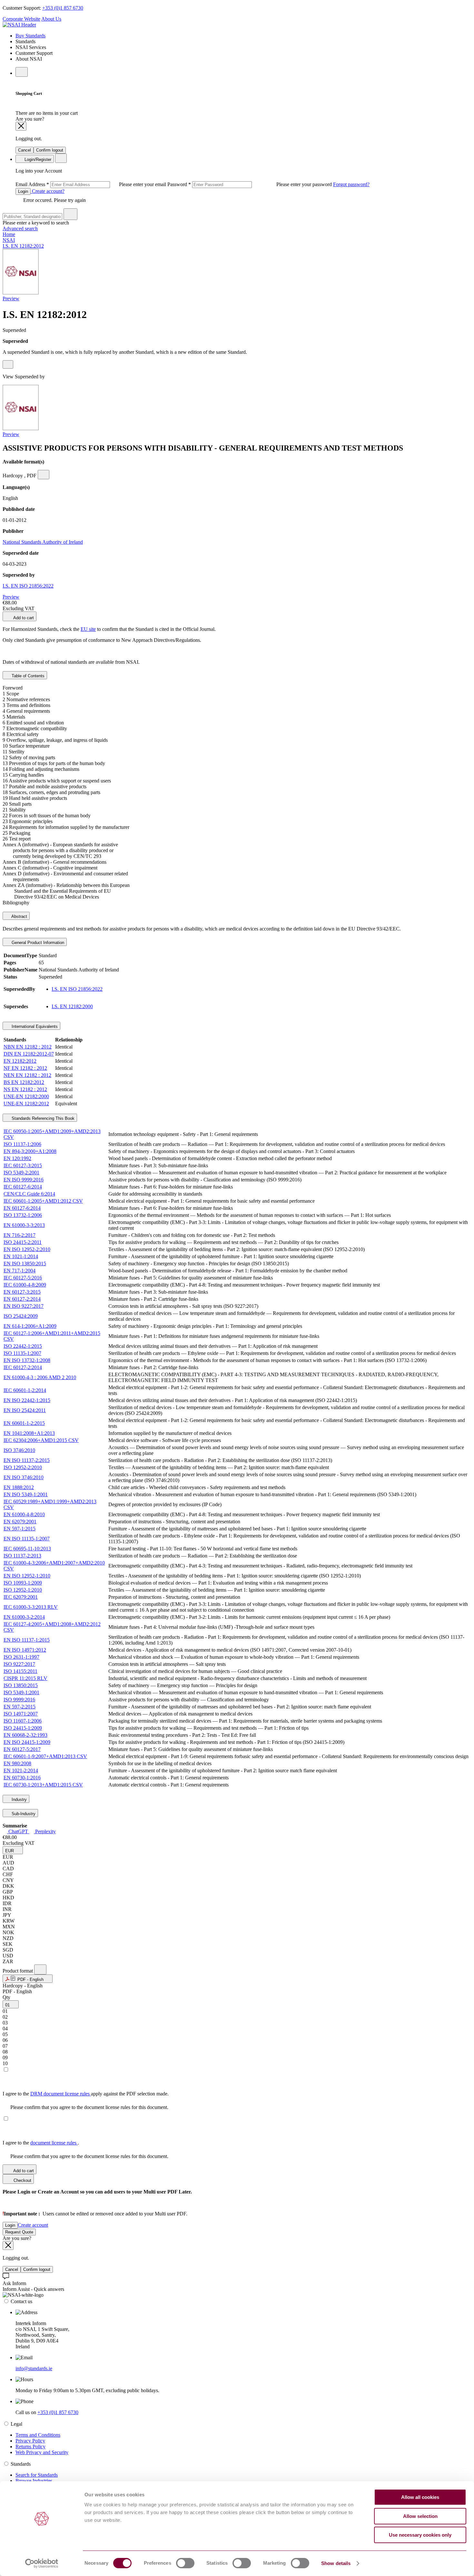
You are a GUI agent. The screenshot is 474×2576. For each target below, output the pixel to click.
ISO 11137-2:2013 (22, 1556)
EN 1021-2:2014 (21, 1770)
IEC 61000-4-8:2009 (25, 1285)
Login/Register (37, 159)
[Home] (19, 25)
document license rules (54, 2143)
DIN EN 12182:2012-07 (29, 1054)
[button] (13, 1850)
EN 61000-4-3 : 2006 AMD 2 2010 (40, 1377)
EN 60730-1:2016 (22, 1778)
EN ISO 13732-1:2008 (27, 1360)
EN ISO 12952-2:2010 (27, 1249)
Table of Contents (27, 676)
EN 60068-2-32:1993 (25, 1735)
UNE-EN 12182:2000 (26, 1096)
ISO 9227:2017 (19, 1664)
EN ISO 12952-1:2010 (27, 1576)
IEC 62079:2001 (21, 1597)
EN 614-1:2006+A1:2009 (30, 1326)
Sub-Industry (23, 1814)
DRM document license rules (61, 2094)
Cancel (25, 150)
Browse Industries (34, 2481)
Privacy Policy (30, 2441)
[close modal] (21, 126)
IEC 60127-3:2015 (23, 1165)
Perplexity (45, 1831)
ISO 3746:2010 (19, 1450)
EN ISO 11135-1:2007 (27, 1539)
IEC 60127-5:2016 (23, 1278)
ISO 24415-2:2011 (23, 1242)
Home (9, 234)
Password (250, 184)
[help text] (8, 364)
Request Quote (19, 2232)
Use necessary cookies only (420, 2535)
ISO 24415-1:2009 (23, 1728)
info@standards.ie (34, 2368)
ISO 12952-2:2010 (23, 1467)
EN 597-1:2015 (20, 1529)
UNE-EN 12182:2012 (26, 1104)
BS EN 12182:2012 (24, 1082)
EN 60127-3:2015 (22, 1292)
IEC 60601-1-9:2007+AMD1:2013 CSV (45, 1756)
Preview (11, 298)
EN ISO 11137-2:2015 (27, 1460)
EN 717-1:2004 (20, 1271)
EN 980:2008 (17, 1763)
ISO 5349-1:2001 (21, 1692)
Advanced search (20, 229)
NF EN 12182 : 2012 (25, 1068)
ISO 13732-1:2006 (23, 1215)
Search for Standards (37, 2475)
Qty (6, 1997)
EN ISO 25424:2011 (25, 1410)
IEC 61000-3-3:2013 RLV (31, 1607)
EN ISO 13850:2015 (25, 1263)
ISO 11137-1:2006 (22, 1144)
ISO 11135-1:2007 (22, 1353)
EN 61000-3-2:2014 (24, 1617)
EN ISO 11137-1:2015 (27, 1640)
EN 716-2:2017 (20, 1235)
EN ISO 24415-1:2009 (27, 1742)
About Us (51, 19)
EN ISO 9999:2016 (24, 1180)
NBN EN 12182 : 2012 (28, 1047)
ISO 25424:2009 (21, 1316)
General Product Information (37, 943)
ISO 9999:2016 (19, 1700)
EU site (88, 629)
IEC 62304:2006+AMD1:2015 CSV (41, 1440)
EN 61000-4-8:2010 (24, 1514)
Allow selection (420, 2516)
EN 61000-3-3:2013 (24, 1225)
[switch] (185, 2563)
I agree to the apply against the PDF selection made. (86, 2094)
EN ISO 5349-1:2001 (26, 1494)
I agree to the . (41, 2143)
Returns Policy (30, 2447)
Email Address (91, 184)
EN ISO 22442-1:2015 (27, 1400)
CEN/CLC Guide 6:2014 (29, 1194)
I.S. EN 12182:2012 (23, 246)
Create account (33, 2225)
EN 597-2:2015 (20, 1707)
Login (23, 191)
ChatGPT (18, 1831)
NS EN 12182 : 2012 (25, 1089)
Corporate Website (21, 19)
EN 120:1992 (17, 1158)
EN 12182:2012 (20, 1061)
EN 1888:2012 (19, 1487)
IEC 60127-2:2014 (23, 1367)
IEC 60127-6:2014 (23, 1187)
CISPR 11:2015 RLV (25, 1678)
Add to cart (23, 618)
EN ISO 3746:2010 (24, 1477)
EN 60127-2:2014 (22, 1299)
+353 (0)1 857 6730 (63, 8)
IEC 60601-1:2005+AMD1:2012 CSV (43, 1201)
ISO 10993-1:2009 (23, 1583)
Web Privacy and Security (42, 2452)
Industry (19, 1800)
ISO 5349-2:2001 (21, 1173)
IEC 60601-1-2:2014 (25, 1390)
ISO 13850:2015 (21, 1685)
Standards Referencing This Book (42, 1118)
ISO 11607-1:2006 (23, 1721)
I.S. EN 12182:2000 (72, 1006)
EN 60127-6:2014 (22, 1208)
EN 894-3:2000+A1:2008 (30, 1151)
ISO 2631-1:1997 (21, 1657)
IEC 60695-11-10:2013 (27, 1549)
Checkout (22, 2180)
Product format (18, 1971)
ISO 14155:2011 (20, 1671)
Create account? (48, 191)
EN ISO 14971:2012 (25, 1650)
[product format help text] (40, 1969)
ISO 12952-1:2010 (23, 1590)
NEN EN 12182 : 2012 (27, 1075)
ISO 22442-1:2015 (23, 1346)
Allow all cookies (420, 2497)
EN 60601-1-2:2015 (24, 1423)
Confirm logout (50, 150)
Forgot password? (351, 184)
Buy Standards (30, 36)
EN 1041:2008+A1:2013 (29, 1433)
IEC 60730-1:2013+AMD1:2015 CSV (43, 1785)
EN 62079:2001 (20, 1522)
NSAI (9, 240)
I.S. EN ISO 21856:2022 (28, 586)
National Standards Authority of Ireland (43, 542)
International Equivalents (34, 1026)
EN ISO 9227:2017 (24, 1306)
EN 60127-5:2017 (22, 1749)
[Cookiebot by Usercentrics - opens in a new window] (42, 2563)
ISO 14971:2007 (21, 1714)
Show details (336, 2563)
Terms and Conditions (38, 2435)
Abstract (19, 916)
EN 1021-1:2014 (21, 1256)
